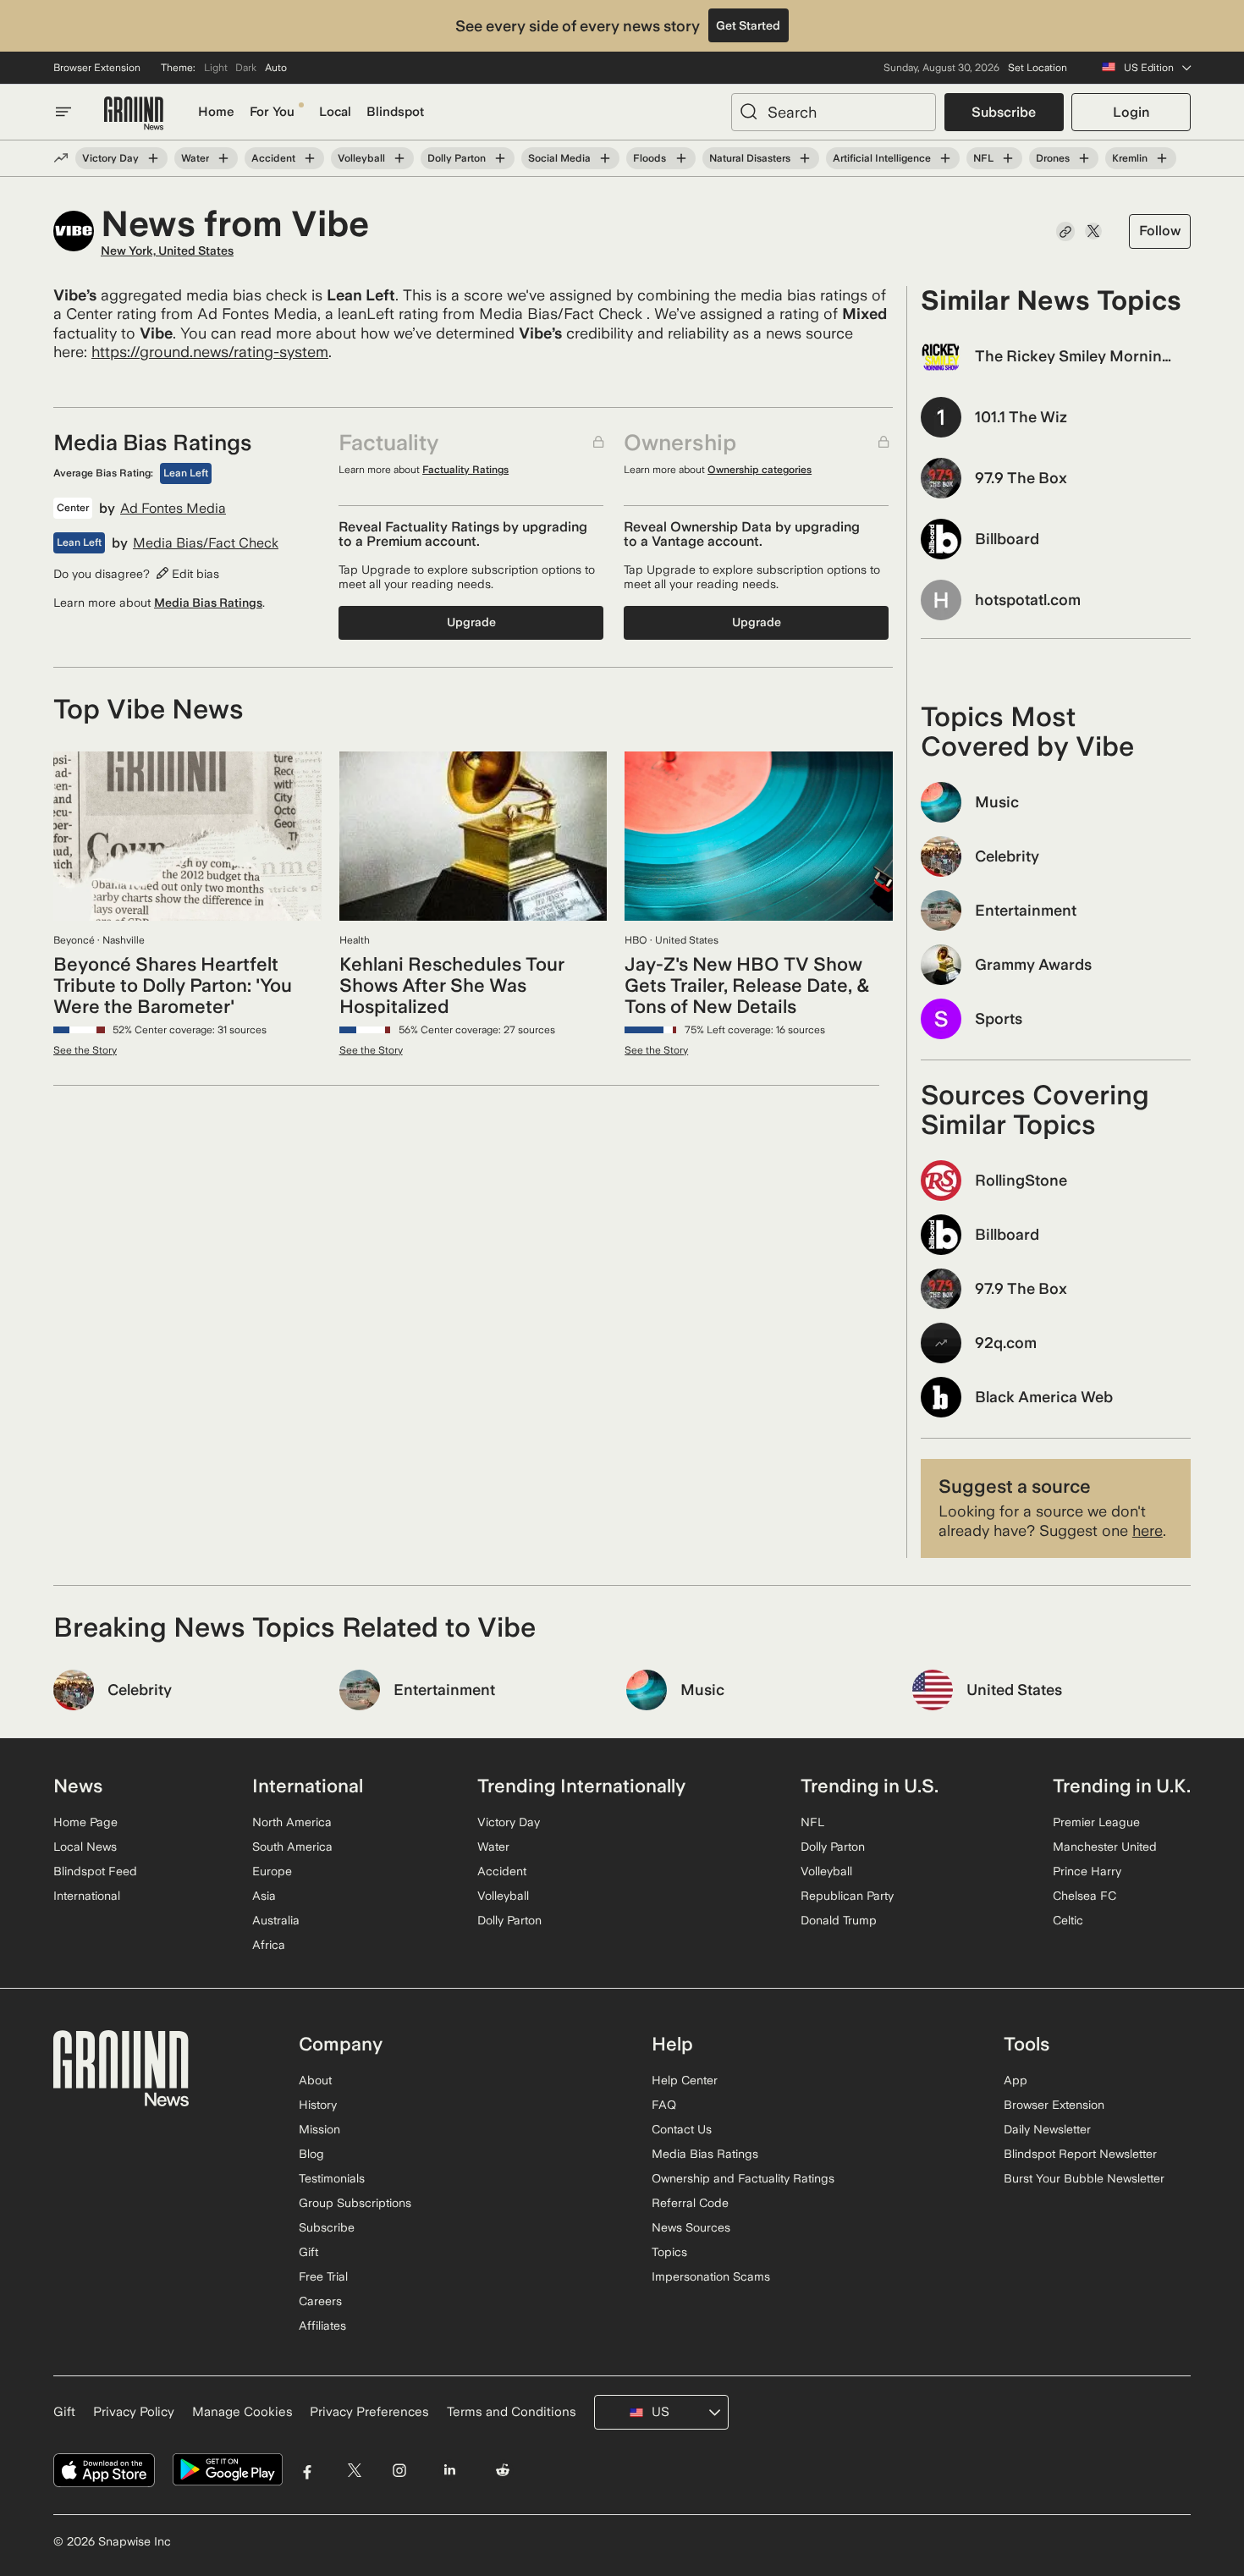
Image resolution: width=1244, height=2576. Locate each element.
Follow (1160, 231)
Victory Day (110, 158)
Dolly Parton (457, 158)
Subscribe (1004, 112)
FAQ (664, 2105)
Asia (264, 1896)
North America (292, 1822)
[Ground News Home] (134, 114)
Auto (276, 68)
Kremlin (1130, 158)
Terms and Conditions (512, 2412)
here (1148, 1530)
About (315, 2080)
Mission (319, 2129)
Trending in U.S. (870, 1786)
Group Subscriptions (355, 2203)
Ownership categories (760, 470)
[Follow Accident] (310, 158)
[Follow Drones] (1084, 158)
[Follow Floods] (680, 158)
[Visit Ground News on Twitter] (354, 2470)
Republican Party (847, 1896)
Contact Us (682, 2129)
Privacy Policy (134, 2412)
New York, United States (167, 250)
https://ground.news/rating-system (210, 352)
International (87, 1896)
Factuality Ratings (465, 470)
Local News (85, 1847)
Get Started (748, 25)
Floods (650, 158)
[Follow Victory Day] (153, 158)
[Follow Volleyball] (399, 158)
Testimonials (332, 2178)
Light (216, 68)
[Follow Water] (223, 158)
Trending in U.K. (1122, 1786)
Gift (308, 2252)
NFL (983, 158)
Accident (273, 158)
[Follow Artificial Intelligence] (945, 158)
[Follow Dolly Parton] (500, 158)
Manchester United (1105, 1847)
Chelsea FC (1084, 1896)
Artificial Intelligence (882, 158)
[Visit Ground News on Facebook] (308, 2470)
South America (292, 1847)
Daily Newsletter (1047, 2129)
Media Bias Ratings (208, 603)
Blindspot (395, 112)
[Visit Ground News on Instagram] (399, 2470)
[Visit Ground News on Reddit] (503, 2470)
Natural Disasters (750, 158)
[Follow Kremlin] (1162, 158)
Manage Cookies (242, 2412)
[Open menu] (63, 112)
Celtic (1068, 1920)
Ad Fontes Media (173, 509)
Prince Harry (1087, 1871)
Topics (669, 2252)
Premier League (1096, 1822)
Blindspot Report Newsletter (1080, 2154)
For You (272, 112)
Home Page (85, 1822)
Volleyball (361, 158)
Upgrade (471, 622)
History (318, 2105)
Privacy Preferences (369, 2412)
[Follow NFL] (1008, 158)
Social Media (559, 158)
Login (1131, 112)
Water (195, 158)
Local (335, 112)
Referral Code (690, 2203)
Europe (272, 1871)
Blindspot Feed (95, 1871)
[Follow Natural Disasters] (805, 158)
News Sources (691, 2227)
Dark (246, 68)
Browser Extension (97, 68)
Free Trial (323, 2276)
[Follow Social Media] (605, 158)
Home (216, 112)
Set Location (1038, 68)
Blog (311, 2154)
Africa (269, 1945)
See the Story (85, 1050)
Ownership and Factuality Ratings (743, 2178)
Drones (1053, 158)
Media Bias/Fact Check (206, 543)
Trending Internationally (581, 1786)
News (78, 1786)
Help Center (685, 2080)
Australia (276, 1920)
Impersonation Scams (711, 2276)
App (1016, 2080)
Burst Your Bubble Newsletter (1084, 2178)
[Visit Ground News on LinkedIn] (449, 2470)
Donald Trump (839, 1920)
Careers (320, 2301)
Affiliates (322, 2326)
